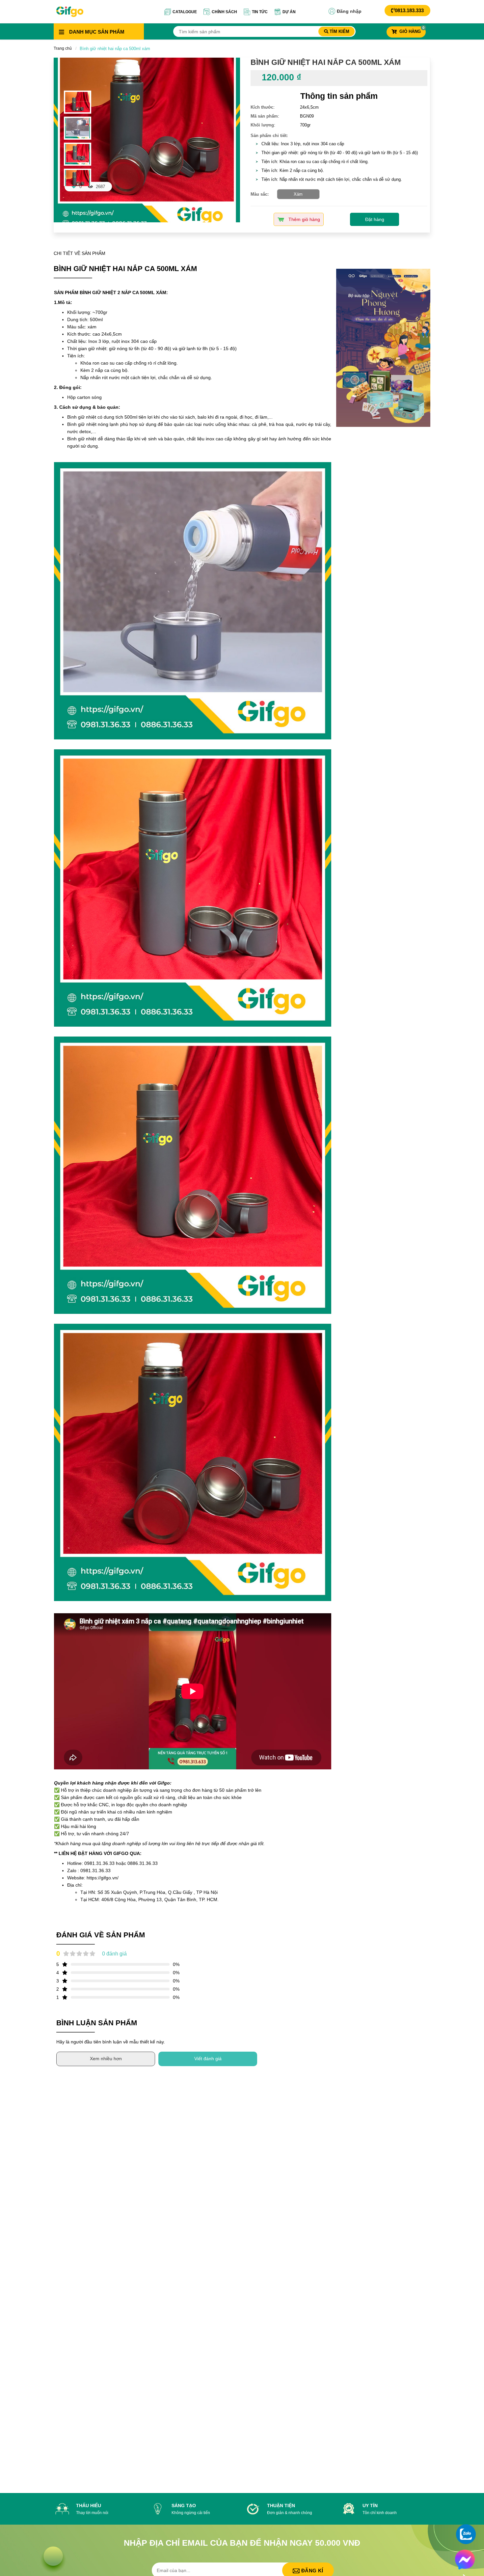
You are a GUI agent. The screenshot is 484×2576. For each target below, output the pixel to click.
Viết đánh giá (208, 2059)
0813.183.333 (409, 10)
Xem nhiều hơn (106, 2059)
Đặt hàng (375, 219)
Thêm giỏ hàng (304, 219)
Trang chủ (63, 48)
